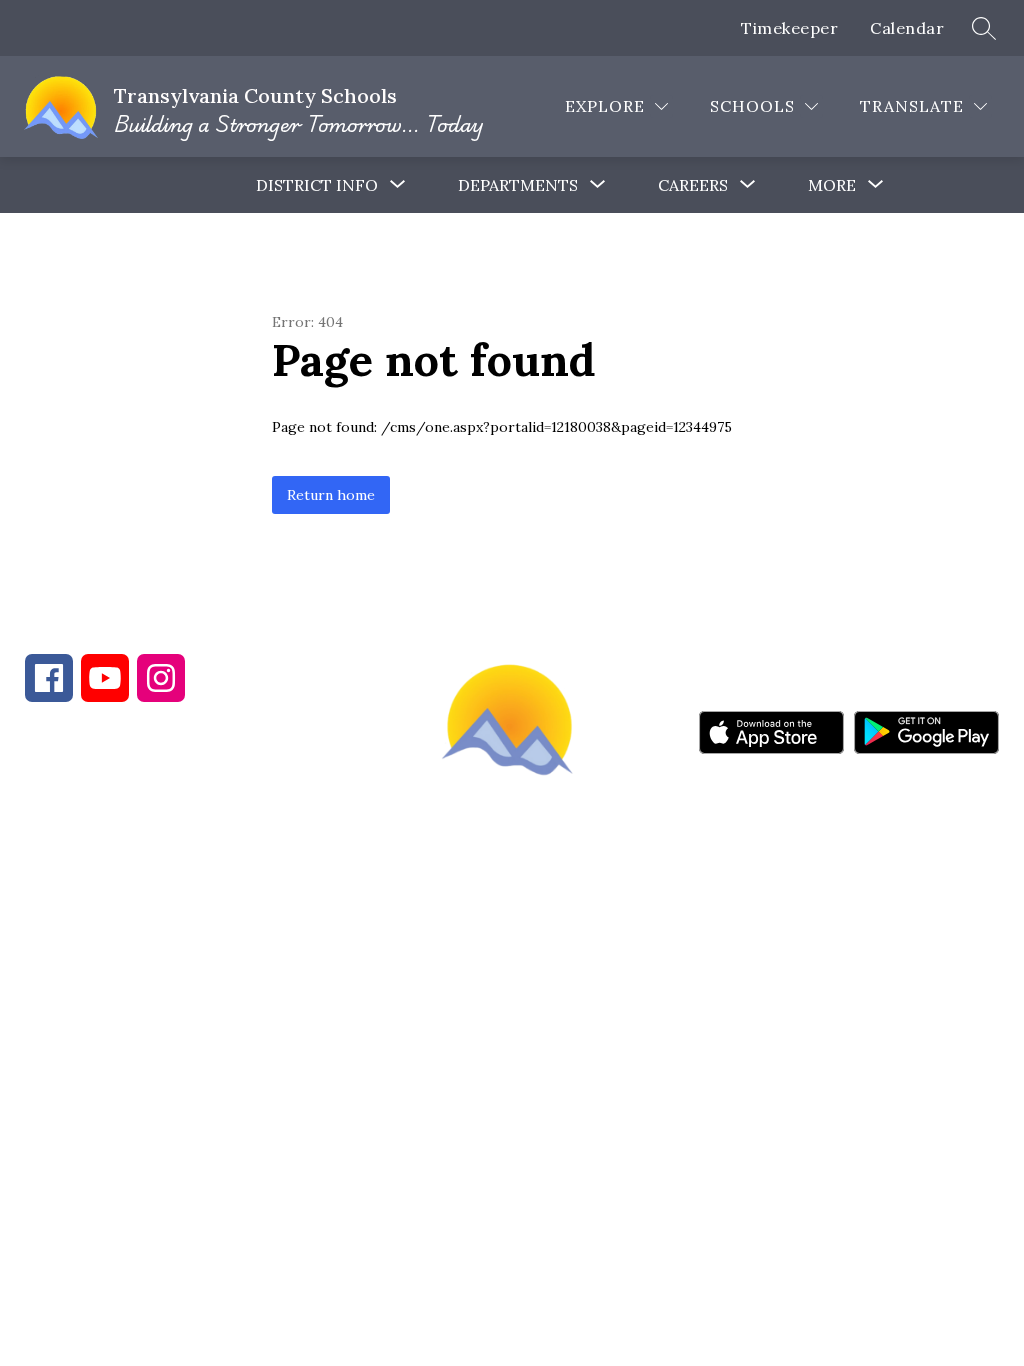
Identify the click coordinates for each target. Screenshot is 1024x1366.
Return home (331, 495)
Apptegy (554, 989)
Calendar (907, 28)
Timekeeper (789, 28)
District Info (317, 185)
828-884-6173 (200, 846)
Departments (518, 185)
